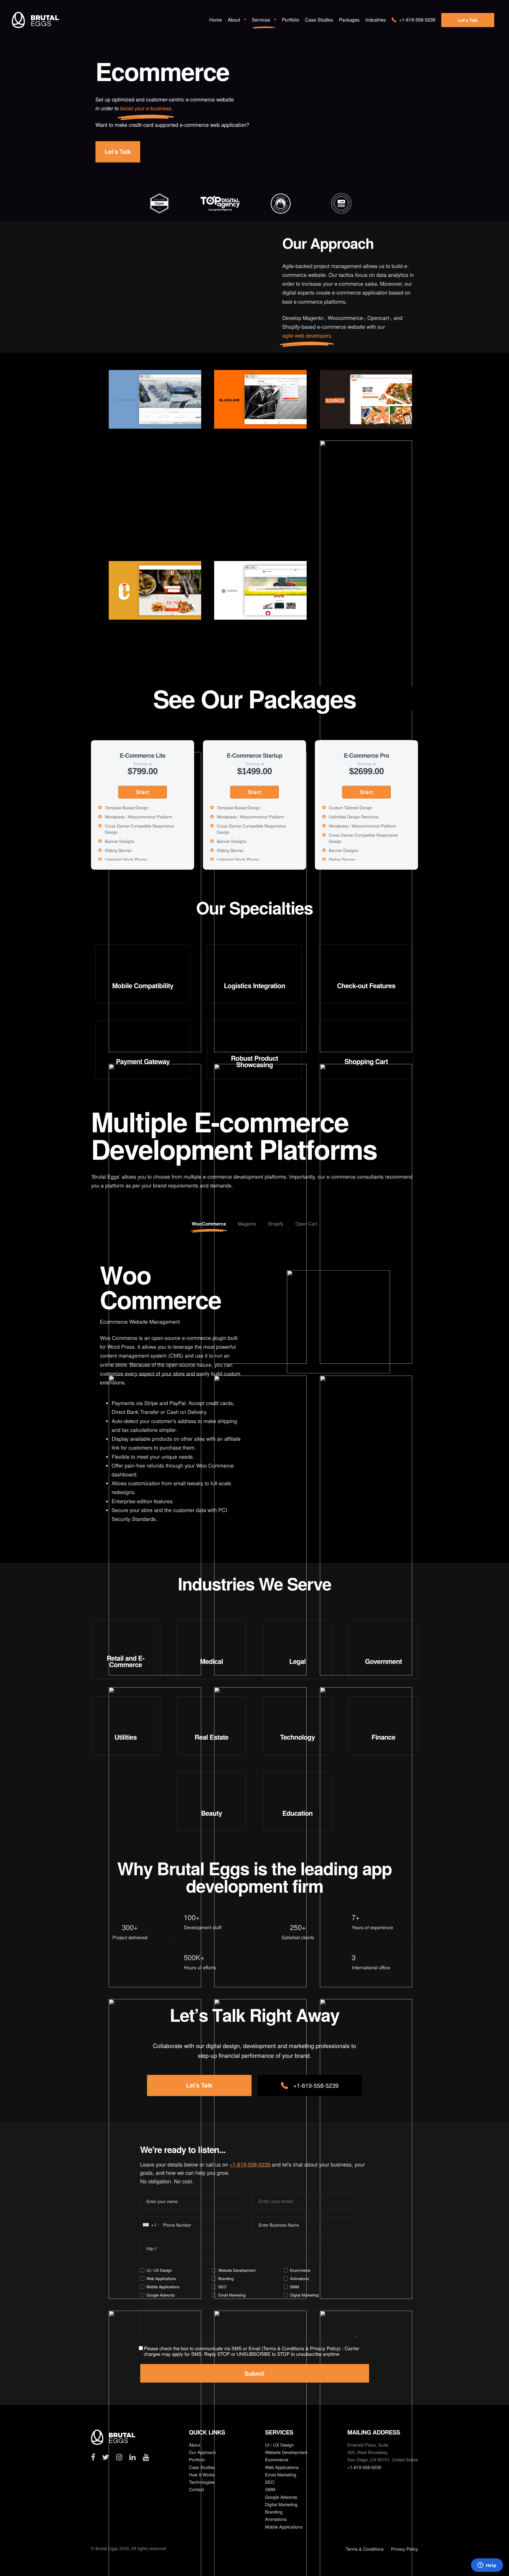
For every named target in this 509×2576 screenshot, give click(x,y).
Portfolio (197, 2460)
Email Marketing (232, 2295)
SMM (295, 2287)
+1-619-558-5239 (316, 2085)
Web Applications (161, 2278)
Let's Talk (468, 20)
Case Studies (202, 2467)
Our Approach (202, 2452)
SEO (222, 2287)
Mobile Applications (163, 2287)
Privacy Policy (324, 2348)
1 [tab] (88, 877)
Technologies (202, 2482)
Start (142, 792)
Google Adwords (161, 2295)
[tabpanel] (159, 208)
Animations (300, 2278)
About (195, 2445)
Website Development (237, 2270)
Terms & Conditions (284, 2348)
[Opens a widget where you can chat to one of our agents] (487, 2566)
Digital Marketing (304, 2295)
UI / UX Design (159, 2270)
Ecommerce (300, 2270)
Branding (226, 2278)
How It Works (202, 2475)
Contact (196, 2489)
